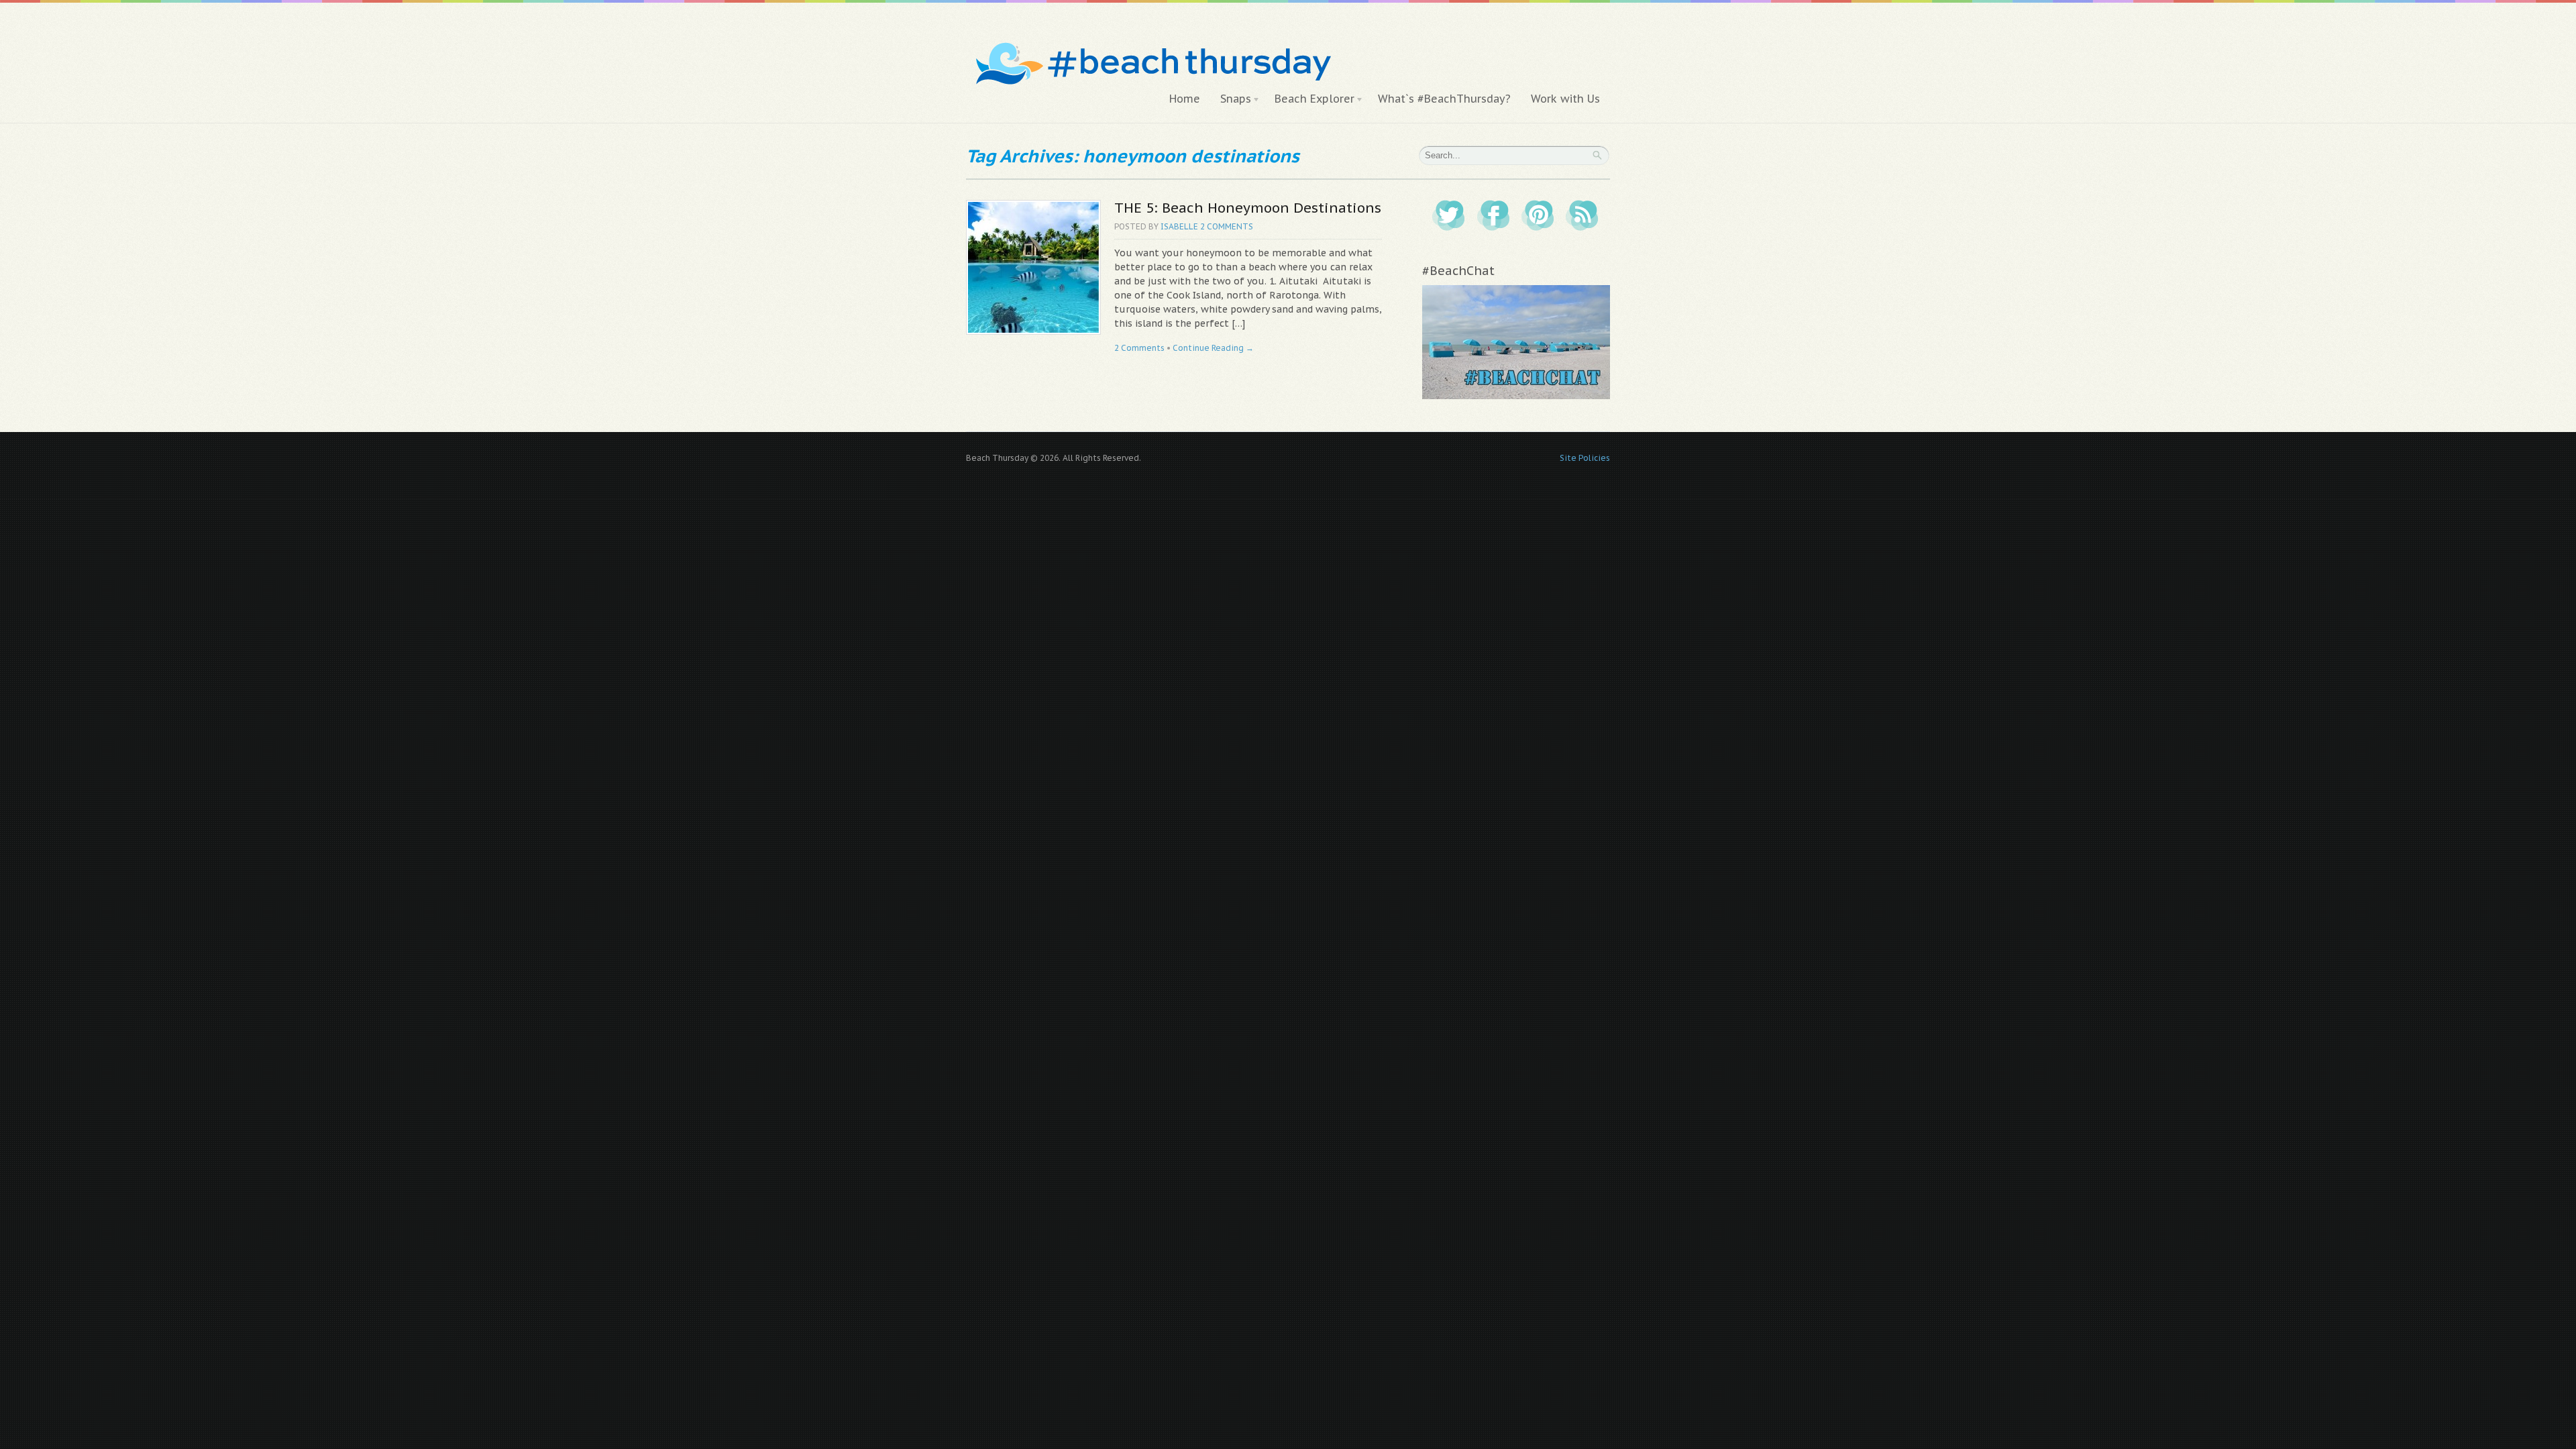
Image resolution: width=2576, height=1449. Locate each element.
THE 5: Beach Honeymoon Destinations (1248, 208)
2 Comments (1227, 226)
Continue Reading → (1213, 348)
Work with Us (1565, 99)
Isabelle (1179, 226)
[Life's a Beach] (1151, 37)
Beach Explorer (1309, 99)
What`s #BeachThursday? (1444, 99)
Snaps (1231, 99)
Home (1185, 99)
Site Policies (1585, 458)
